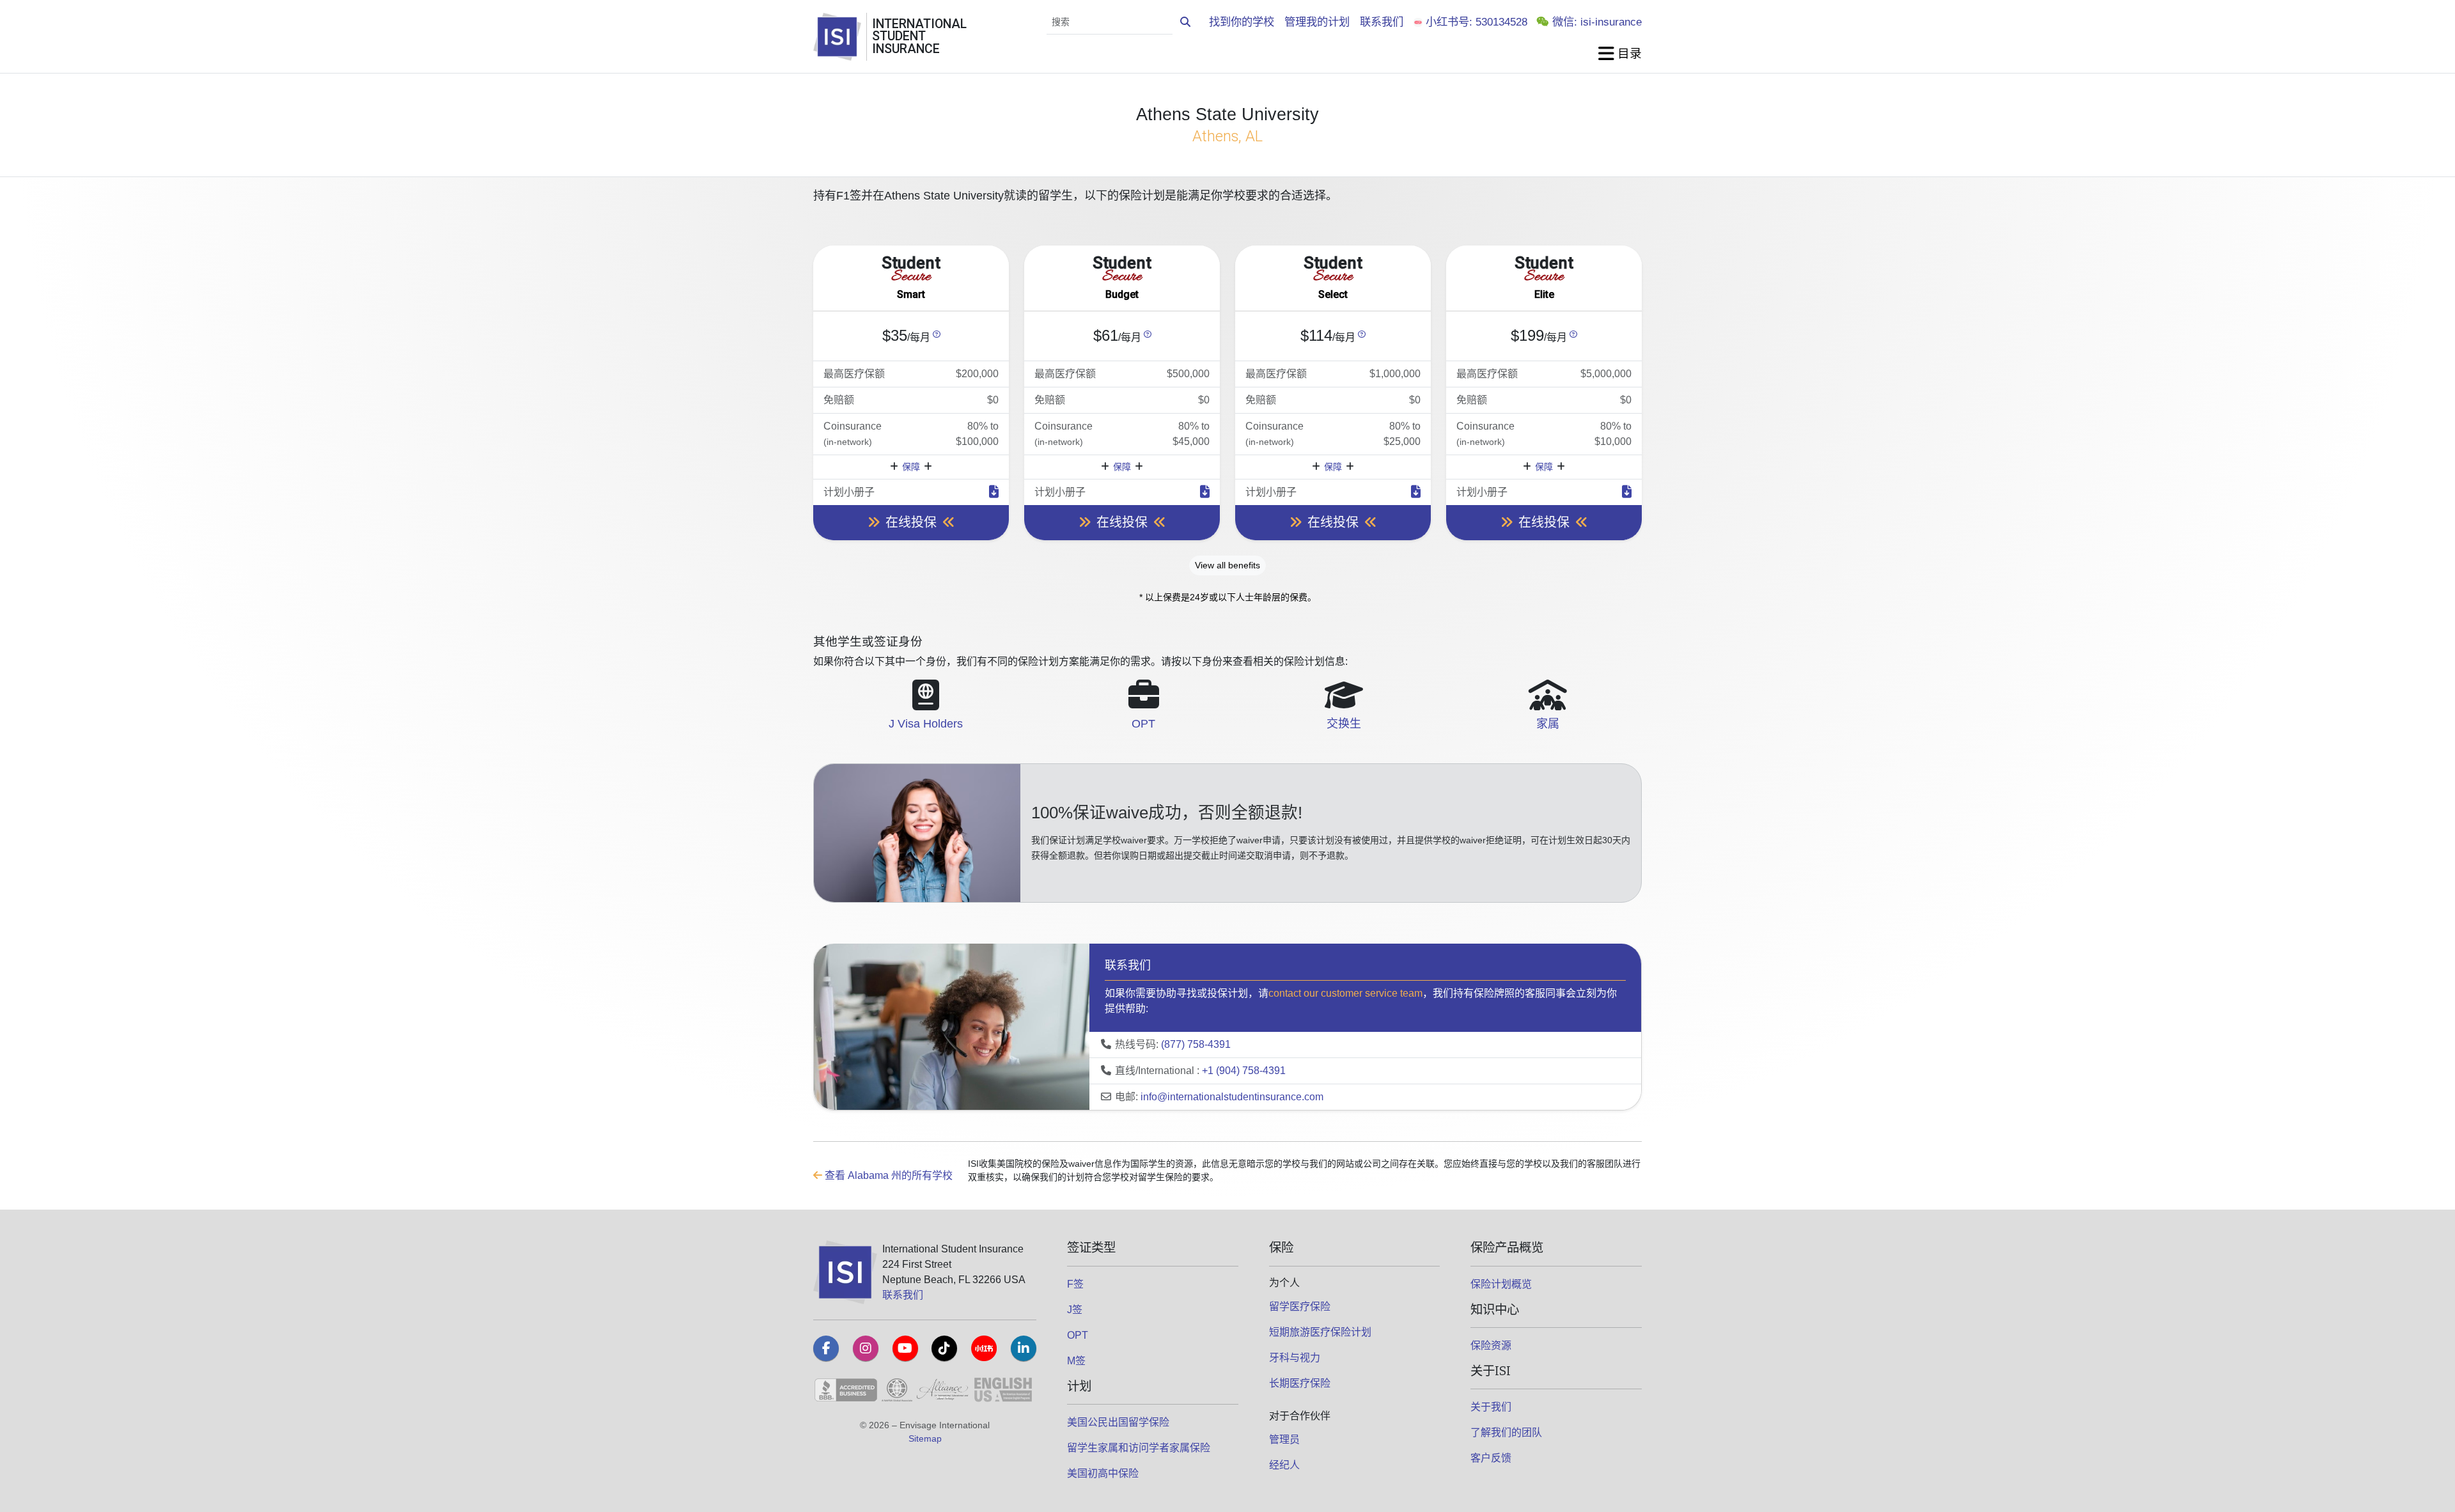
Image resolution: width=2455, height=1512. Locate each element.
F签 (1075, 1284)
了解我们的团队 (1506, 1432)
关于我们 (1491, 1407)
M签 (1076, 1361)
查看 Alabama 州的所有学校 (887, 1175)
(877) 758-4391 (1196, 1044)
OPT (1143, 724)
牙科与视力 (1295, 1358)
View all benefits (1227, 565)
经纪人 (1284, 1465)
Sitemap (925, 1438)
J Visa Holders (926, 724)
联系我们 (1382, 22)
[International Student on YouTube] (905, 1348)
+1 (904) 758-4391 (1244, 1071)
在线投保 (911, 522)
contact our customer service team (1345, 993)
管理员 (1284, 1439)
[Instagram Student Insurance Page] (866, 1348)
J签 (1075, 1310)
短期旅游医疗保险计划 (1320, 1332)
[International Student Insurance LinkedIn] (1024, 1348)
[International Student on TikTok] (944, 1348)
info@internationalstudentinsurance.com (1232, 1097)
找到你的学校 (1242, 22)
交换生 (1344, 724)
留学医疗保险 (1300, 1306)
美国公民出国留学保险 (1118, 1422)
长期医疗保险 (1300, 1383)
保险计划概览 (1501, 1284)
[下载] (994, 492)
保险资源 (1491, 1345)
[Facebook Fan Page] (826, 1348)
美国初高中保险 (1103, 1473)
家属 (1548, 724)
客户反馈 (1491, 1458)
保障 (911, 467)
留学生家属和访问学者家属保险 (1139, 1448)
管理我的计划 (1317, 22)
